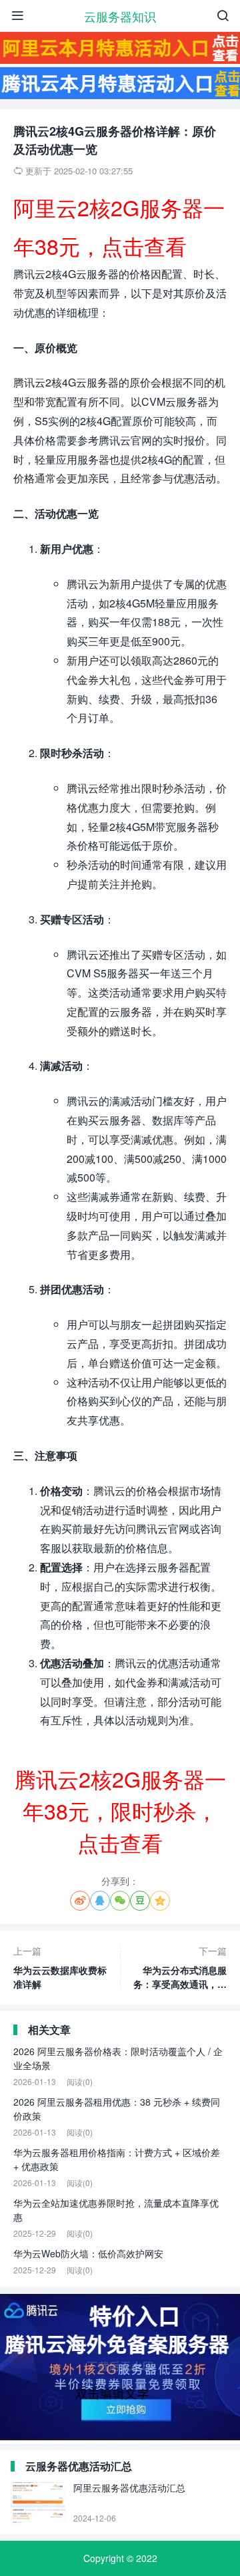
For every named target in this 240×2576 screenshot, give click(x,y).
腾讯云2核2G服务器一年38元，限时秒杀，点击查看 (120, 1810)
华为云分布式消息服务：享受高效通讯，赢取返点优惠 (180, 1968)
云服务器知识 (120, 16)
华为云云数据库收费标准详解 (60, 1967)
